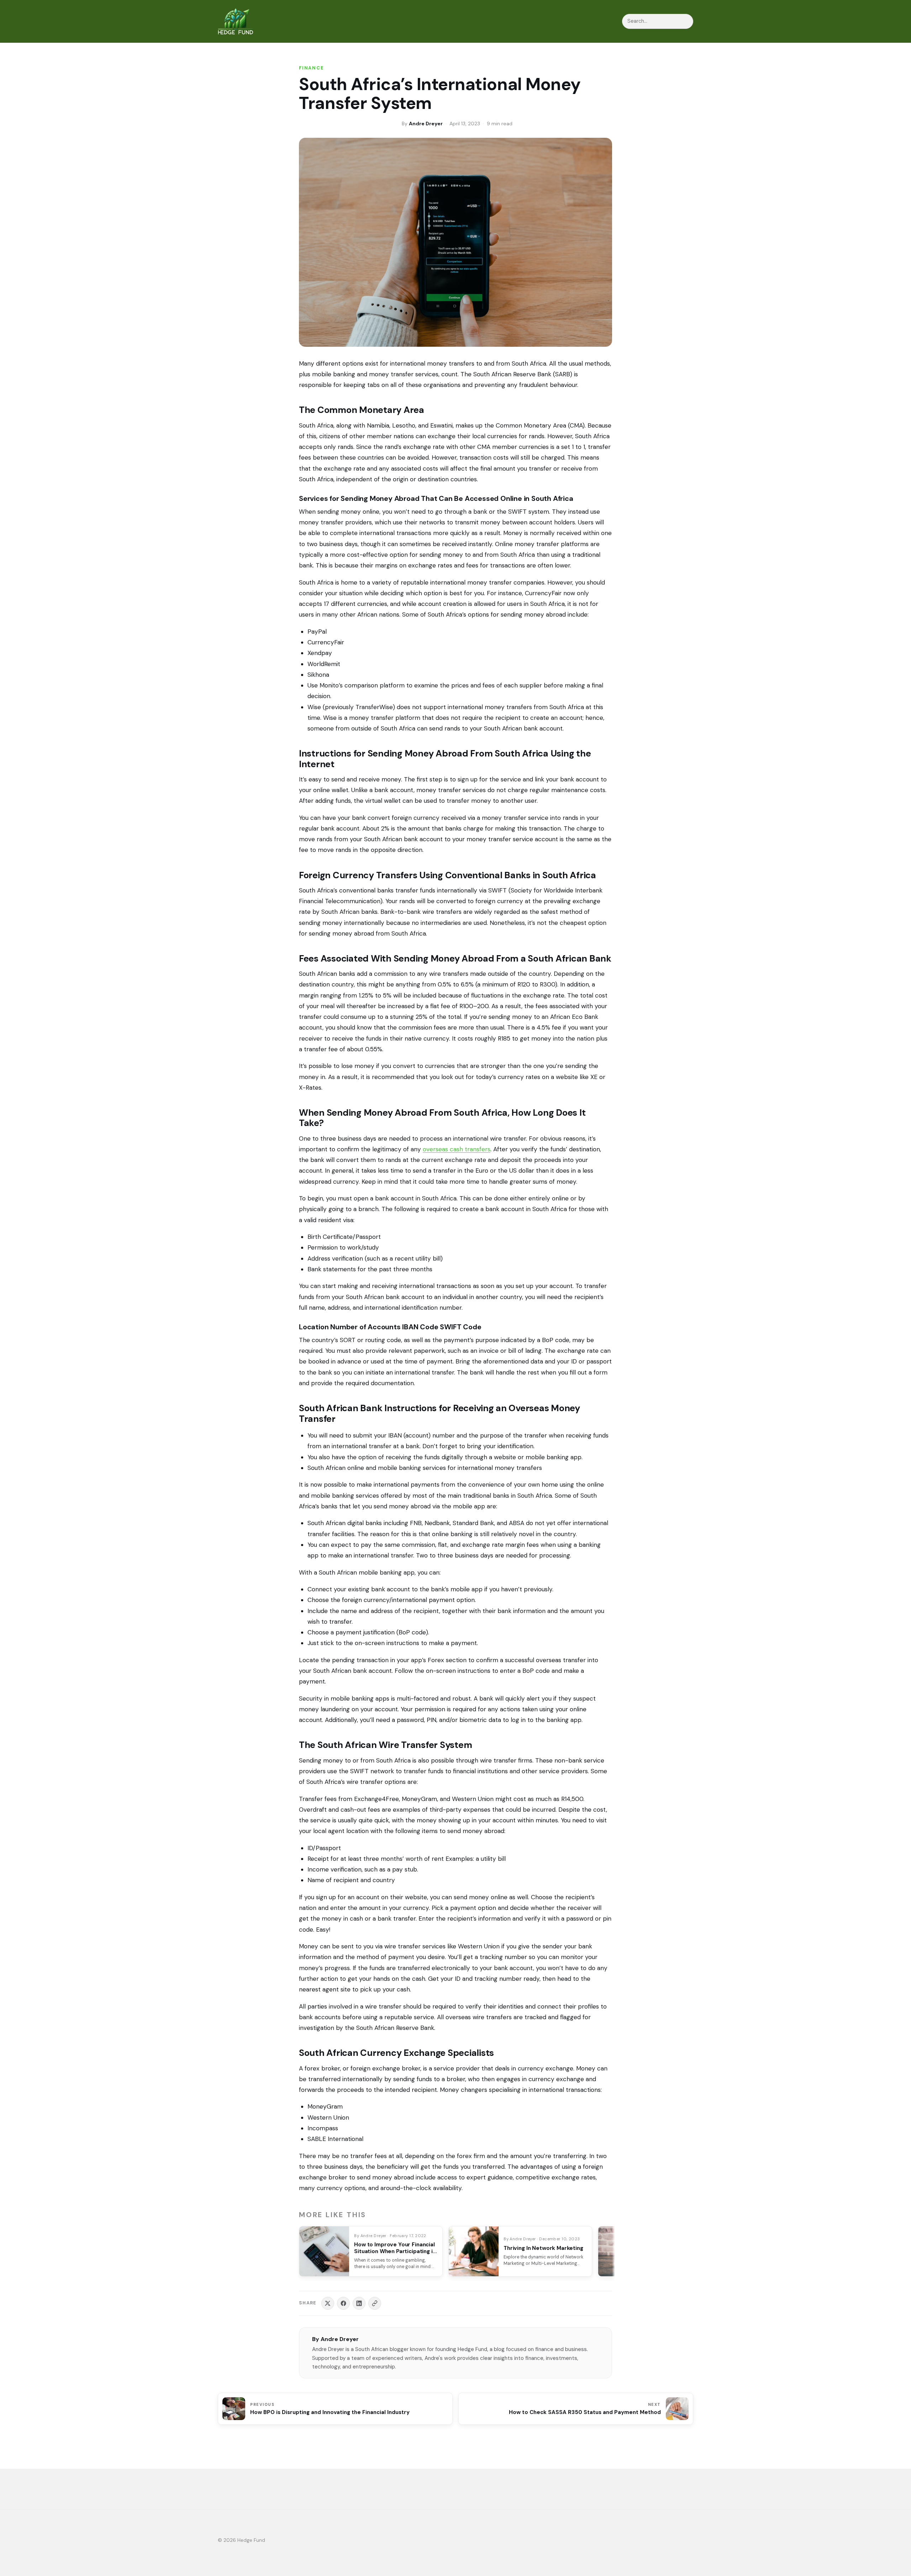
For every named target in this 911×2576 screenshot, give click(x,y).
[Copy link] (375, 2303)
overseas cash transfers (457, 1149)
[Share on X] (328, 2303)
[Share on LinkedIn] (359, 2303)
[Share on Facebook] (343, 2303)
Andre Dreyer (426, 124)
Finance (312, 68)
